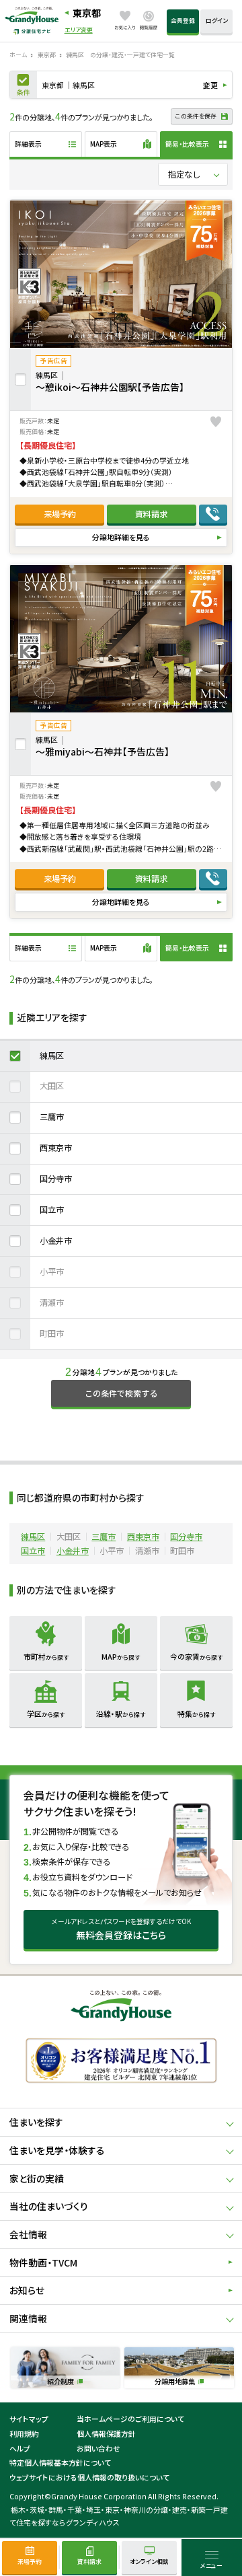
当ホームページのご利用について (130, 2419)
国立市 (52, 1210)
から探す (46, 1656)
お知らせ (27, 2290)
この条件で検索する (121, 1393)
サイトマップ (29, 2419)
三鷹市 (52, 1117)
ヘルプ (20, 2448)
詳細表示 (28, 144)
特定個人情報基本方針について (60, 2462)
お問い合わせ (98, 2448)
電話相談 (213, 514)
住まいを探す (36, 2122)
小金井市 (56, 1241)
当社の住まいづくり (49, 2206)
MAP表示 (104, 144)
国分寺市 (56, 1179)
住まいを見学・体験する (57, 2150)
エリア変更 (79, 31)
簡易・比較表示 (187, 144)
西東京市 (56, 1148)
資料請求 (151, 514)
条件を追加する (24, 85)
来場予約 (60, 514)
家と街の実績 (37, 2178)
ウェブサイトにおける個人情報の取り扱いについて (89, 2477)
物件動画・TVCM (43, 2262)
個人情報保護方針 (106, 2433)
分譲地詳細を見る (121, 537)
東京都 (87, 13)
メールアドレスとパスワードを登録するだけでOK (121, 1929)
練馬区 (52, 1056)
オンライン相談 (149, 2562)
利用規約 (24, 2433)
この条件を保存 (196, 116)
